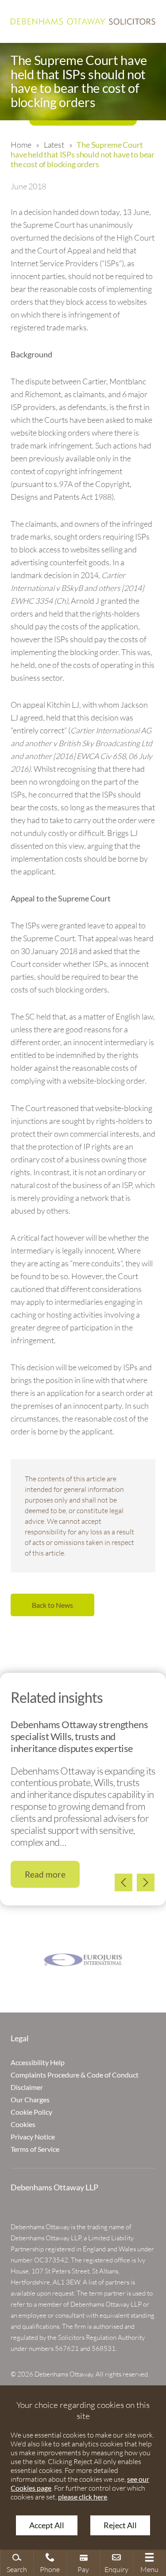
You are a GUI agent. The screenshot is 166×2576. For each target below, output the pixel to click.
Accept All (47, 2525)
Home (21, 145)
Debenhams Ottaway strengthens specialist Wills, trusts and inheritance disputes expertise (79, 1736)
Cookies (23, 2124)
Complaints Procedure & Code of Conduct (75, 2075)
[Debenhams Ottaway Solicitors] (83, 21)
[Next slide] (146, 1882)
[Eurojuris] (83, 1960)
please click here (83, 2497)
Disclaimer (27, 2087)
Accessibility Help (38, 2062)
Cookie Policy (31, 2112)
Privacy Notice (33, 2137)
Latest (54, 145)
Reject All (120, 2525)
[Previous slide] (124, 1882)
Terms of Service (35, 2149)
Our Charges (30, 2099)
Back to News (52, 1605)
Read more (45, 1874)
